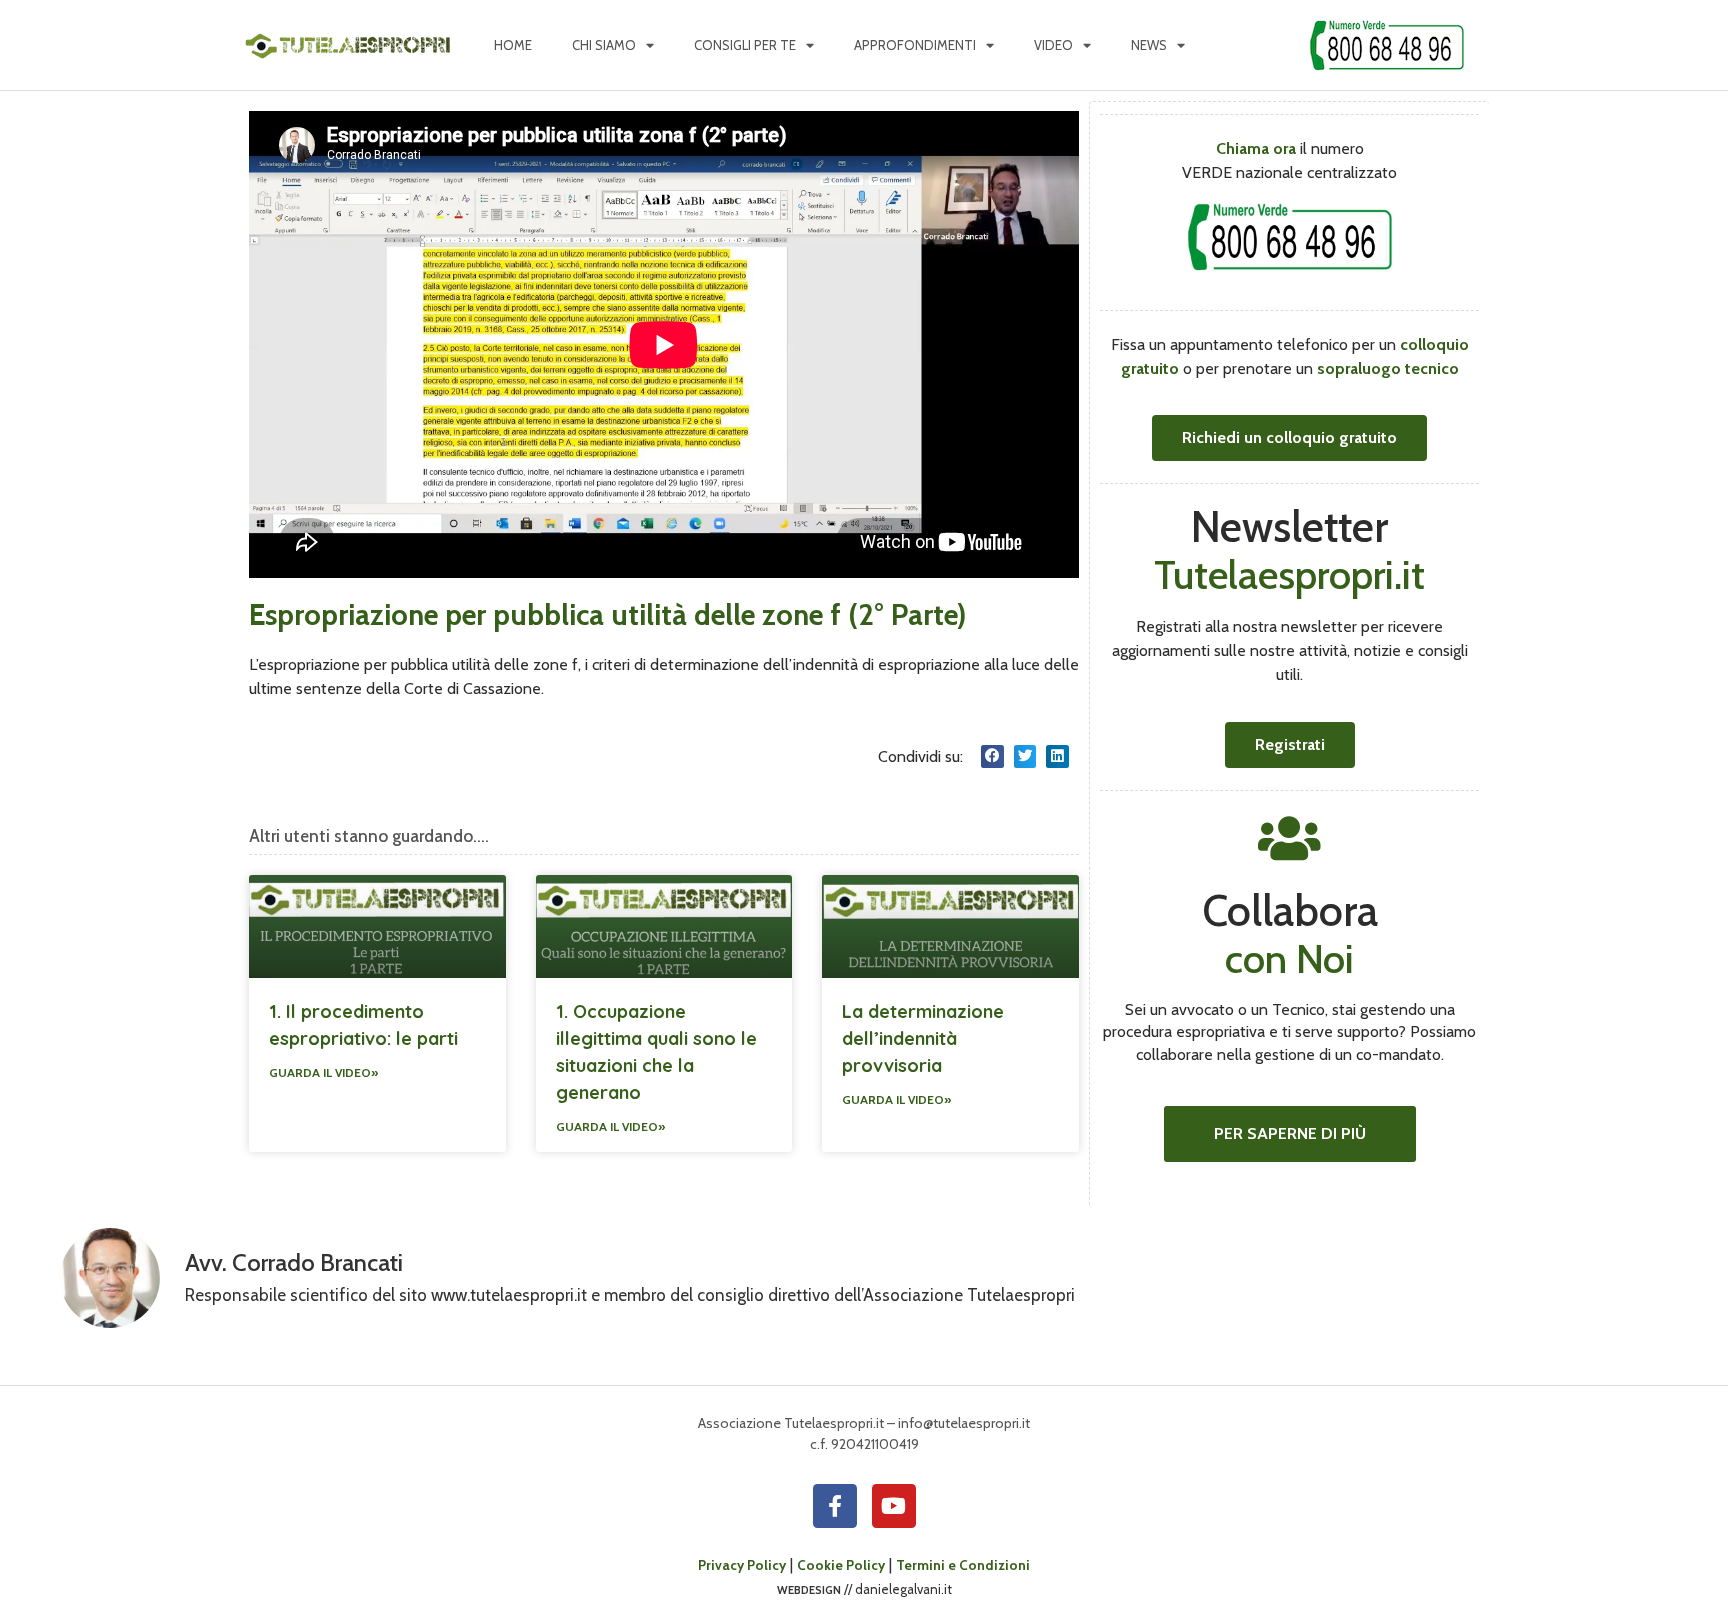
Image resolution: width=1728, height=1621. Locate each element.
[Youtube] (894, 1506)
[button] (992, 756)
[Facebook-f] (835, 1506)
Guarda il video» (323, 1072)
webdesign (809, 1589)
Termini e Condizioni (963, 1565)
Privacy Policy (742, 1565)
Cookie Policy (841, 1565)
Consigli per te (745, 45)
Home (513, 45)
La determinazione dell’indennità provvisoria (923, 1038)
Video (1053, 45)
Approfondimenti (915, 45)
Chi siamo (604, 45)
